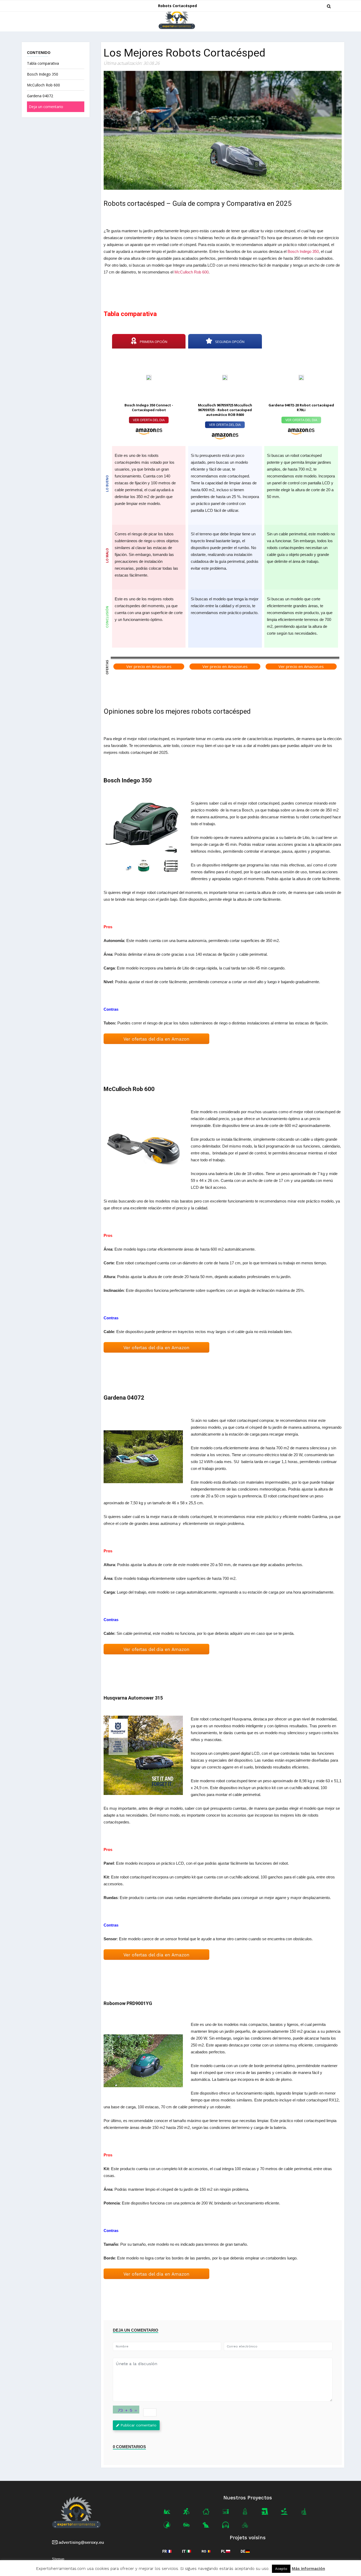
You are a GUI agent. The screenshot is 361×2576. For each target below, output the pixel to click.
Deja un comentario (46, 107)
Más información (308, 2569)
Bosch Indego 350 (43, 74)
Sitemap (58, 2559)
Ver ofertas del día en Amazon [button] (156, 1039)
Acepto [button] (281, 2569)
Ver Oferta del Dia (149, 420)
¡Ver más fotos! (143, 839)
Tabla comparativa (43, 63)
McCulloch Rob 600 (43, 85)
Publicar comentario (138, 2425)
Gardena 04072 (40, 96)
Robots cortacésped (177, 6)
